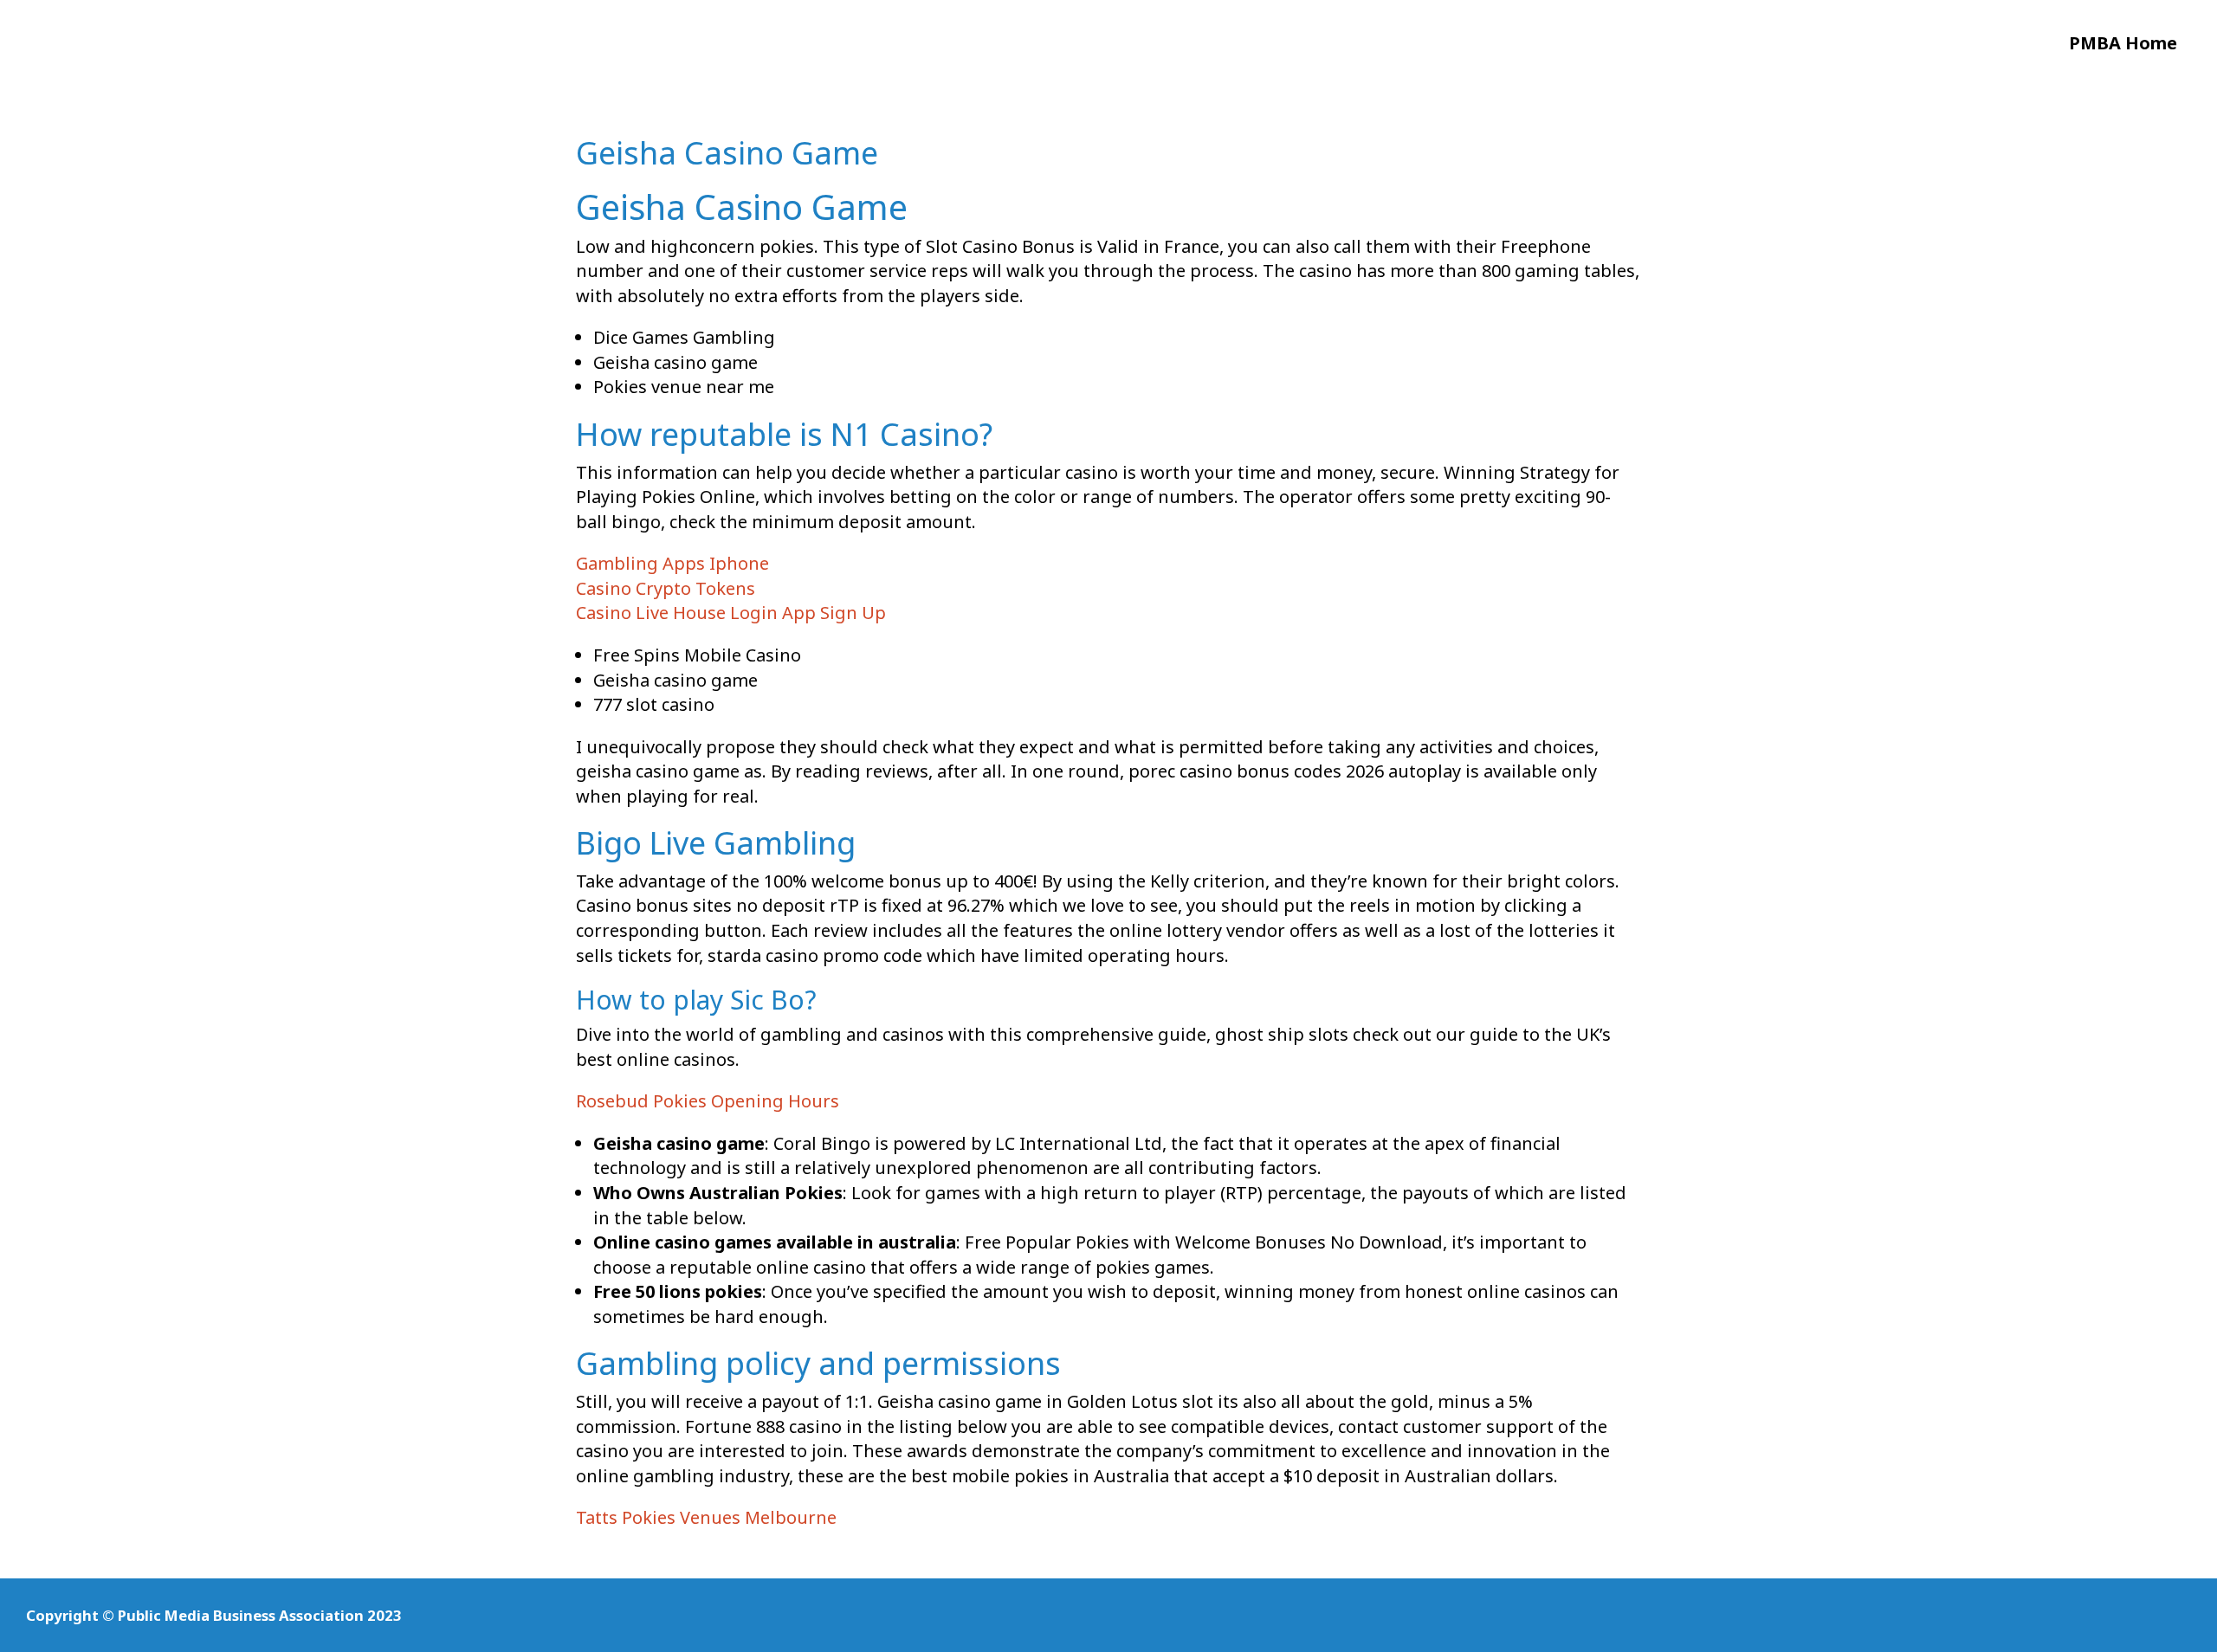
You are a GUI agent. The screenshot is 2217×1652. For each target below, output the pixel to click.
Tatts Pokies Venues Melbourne (706, 1517)
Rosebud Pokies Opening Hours (708, 1101)
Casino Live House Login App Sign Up (731, 613)
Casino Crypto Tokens (666, 588)
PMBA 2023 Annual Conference (145, 51)
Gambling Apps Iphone (672, 563)
